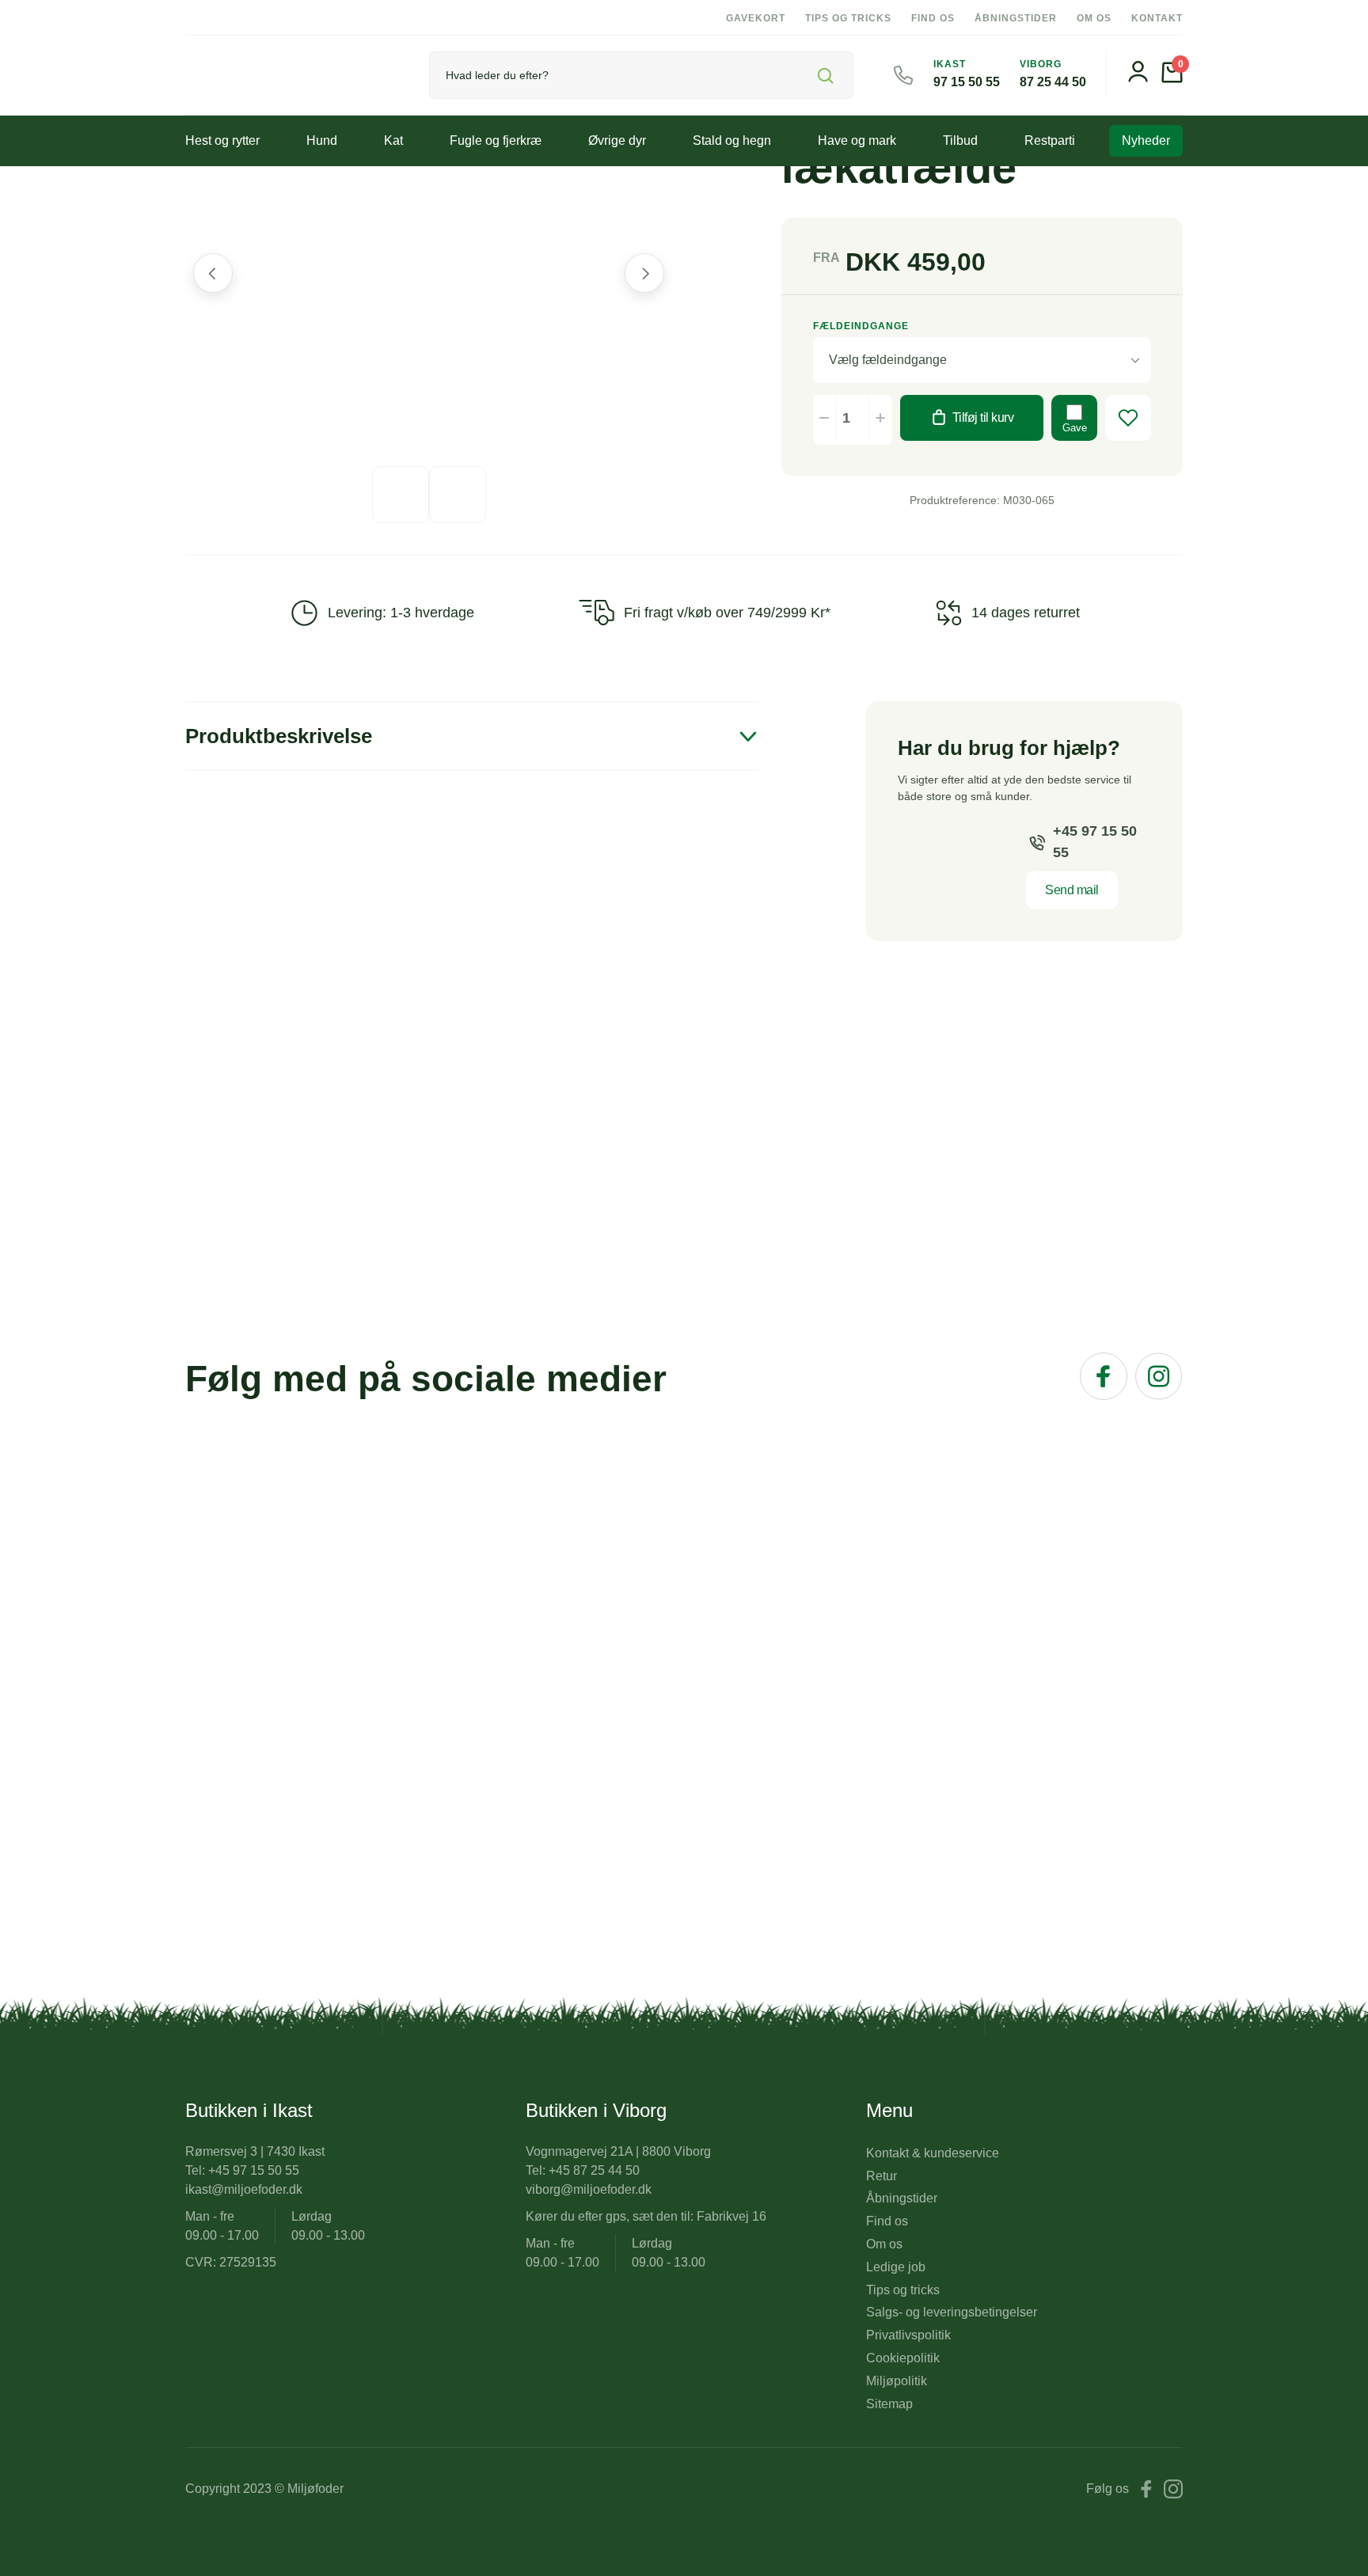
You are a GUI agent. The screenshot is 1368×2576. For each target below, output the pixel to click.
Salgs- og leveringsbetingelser (952, 2312)
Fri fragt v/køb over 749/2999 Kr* (727, 613)
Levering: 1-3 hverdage (401, 613)
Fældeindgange (861, 326)
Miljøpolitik (897, 2381)
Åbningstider (1016, 18)
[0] (1172, 79)
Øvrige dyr (617, 140)
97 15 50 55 (967, 82)
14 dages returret (1026, 613)
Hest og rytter (222, 140)
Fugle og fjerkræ (496, 140)
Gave (1075, 428)
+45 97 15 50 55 (1095, 842)
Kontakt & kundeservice (933, 2153)
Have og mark (857, 140)
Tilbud (960, 140)
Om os (1094, 18)
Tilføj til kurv (983, 417)
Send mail (1072, 890)
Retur (882, 2176)
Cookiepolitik (903, 2358)
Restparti (1050, 140)
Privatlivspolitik (908, 2335)
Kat (393, 140)
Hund (322, 140)
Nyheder (1146, 140)
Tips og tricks (848, 18)
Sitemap (889, 2404)
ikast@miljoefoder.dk (244, 2189)
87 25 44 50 (1053, 82)
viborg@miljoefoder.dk (589, 2189)
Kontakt (1157, 18)
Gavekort (756, 18)
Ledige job (896, 2267)
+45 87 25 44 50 (594, 2170)
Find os (933, 18)
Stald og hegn (732, 140)
